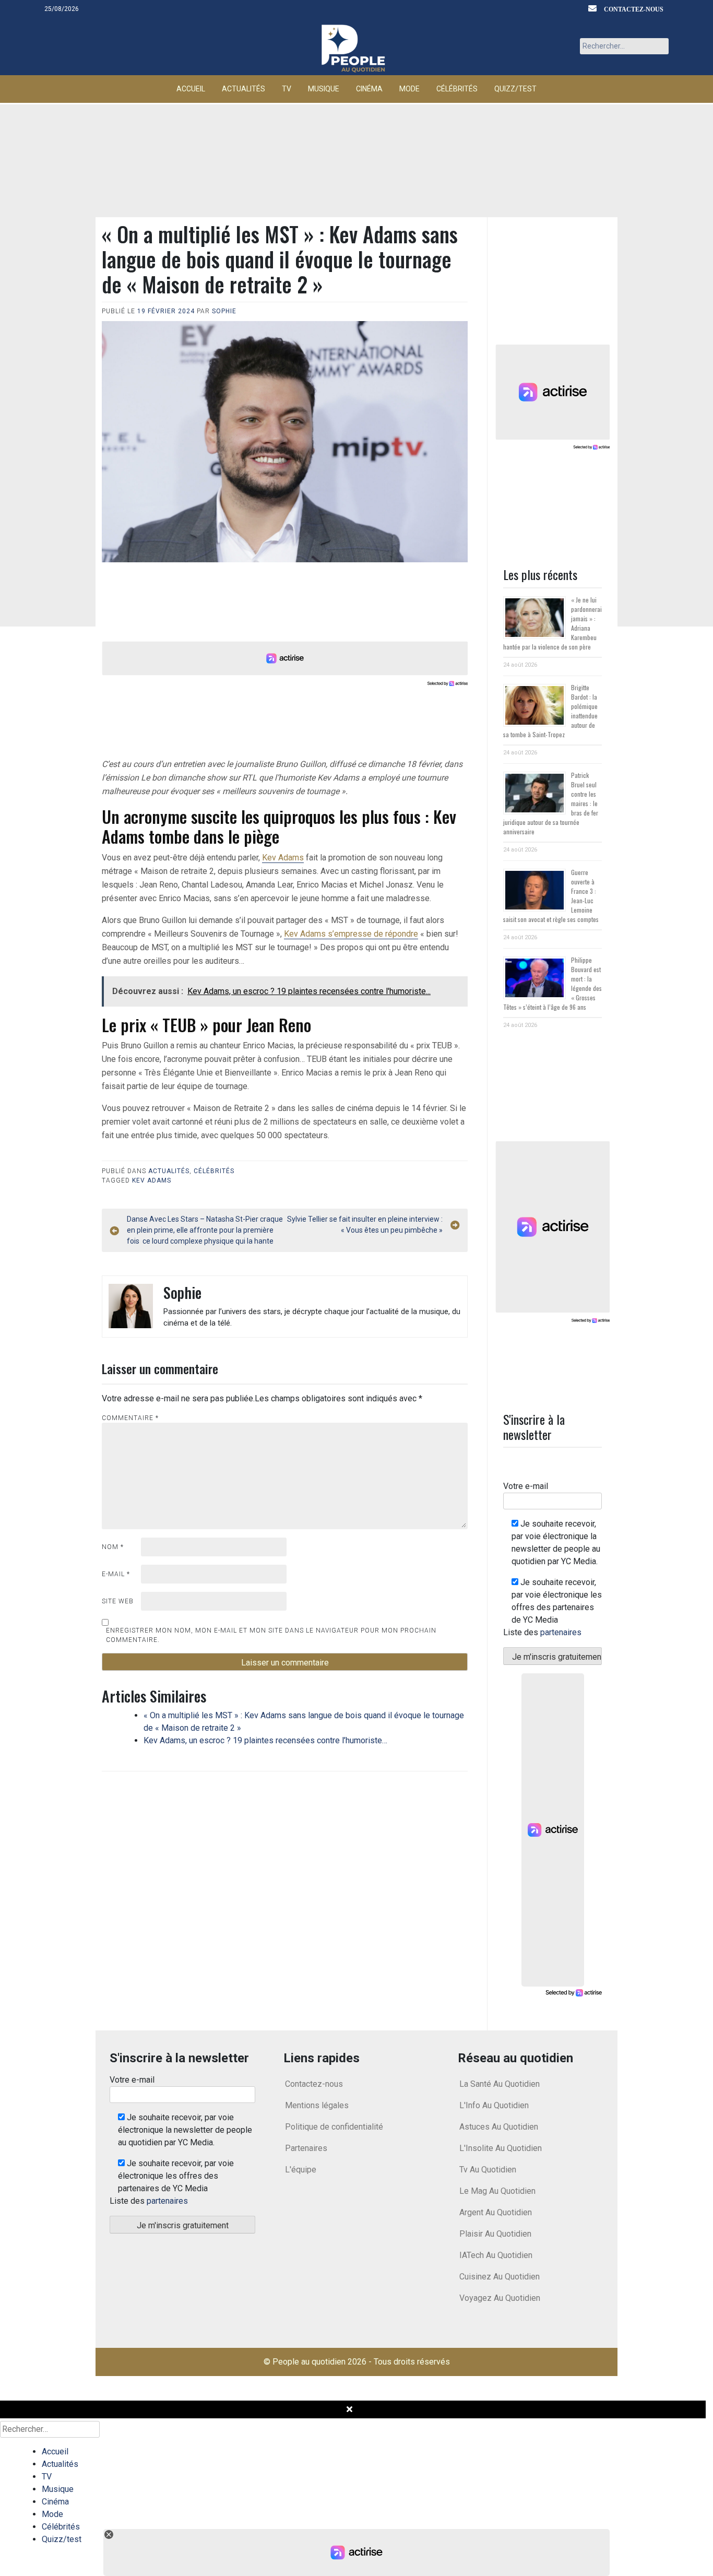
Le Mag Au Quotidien (497, 2191)
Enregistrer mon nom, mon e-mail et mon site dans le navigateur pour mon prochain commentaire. (271, 1635)
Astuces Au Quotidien (499, 2127)
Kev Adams (283, 858)
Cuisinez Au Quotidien (500, 2277)
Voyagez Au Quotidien (500, 2298)
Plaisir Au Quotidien (495, 2234)
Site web (118, 1601)
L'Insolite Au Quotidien (501, 2148)
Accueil (191, 89)
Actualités (243, 89)
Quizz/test (515, 89)
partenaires (561, 1632)
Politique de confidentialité (334, 2127)
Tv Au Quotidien (488, 2170)
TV (287, 89)
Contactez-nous (634, 9)
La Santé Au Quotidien (500, 2084)
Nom (113, 1547)
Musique (324, 89)
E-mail (116, 1574)
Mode (409, 89)
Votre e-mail (526, 1486)
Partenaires (306, 2148)
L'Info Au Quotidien (494, 2105)
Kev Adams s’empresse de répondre (351, 934)
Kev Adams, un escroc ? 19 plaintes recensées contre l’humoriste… (265, 1740)
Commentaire (130, 1418)
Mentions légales (317, 2105)
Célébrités (457, 89)
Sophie (224, 311)
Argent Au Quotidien (496, 2212)
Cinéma (369, 89)
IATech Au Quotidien (496, 2255)
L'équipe (301, 2170)
